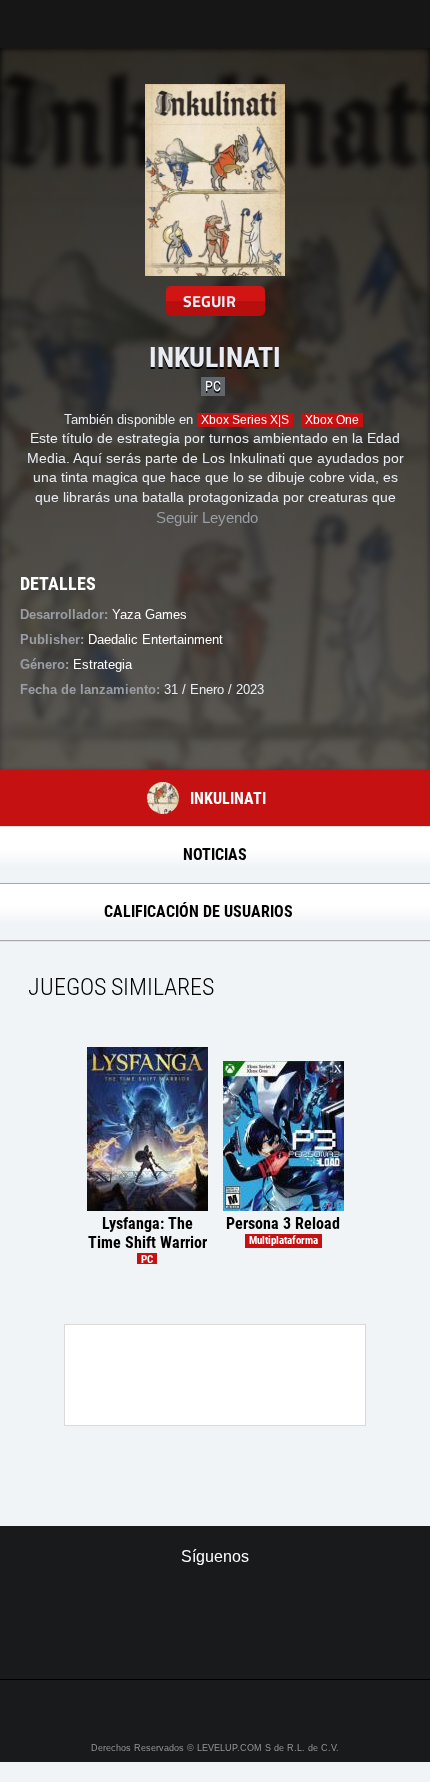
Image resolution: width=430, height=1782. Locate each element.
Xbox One (332, 420)
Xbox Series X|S (245, 420)
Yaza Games (149, 614)
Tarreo (28, 14)
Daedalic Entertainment (155, 639)
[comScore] (215, 1642)
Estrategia (102, 664)
